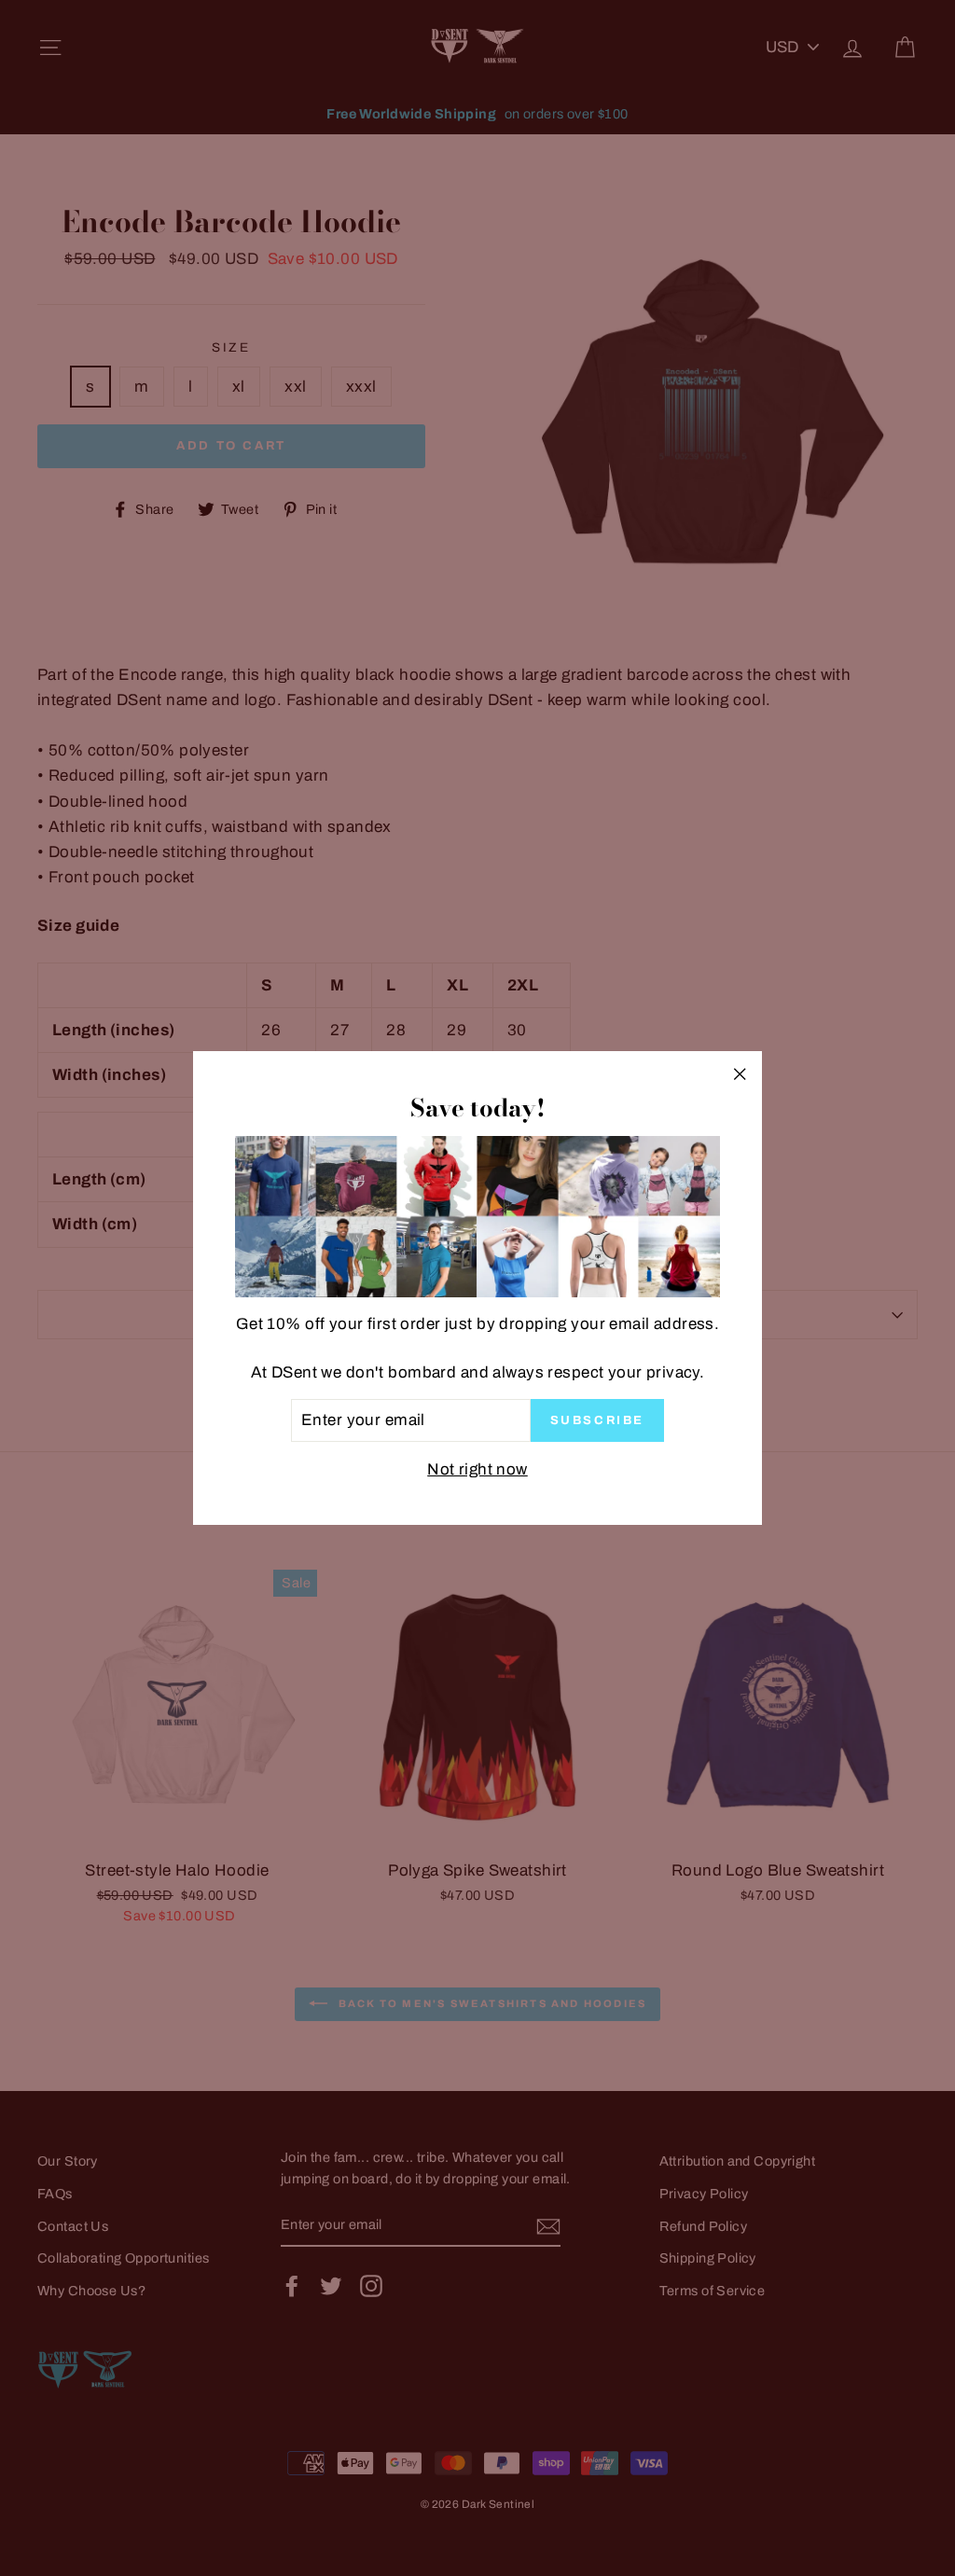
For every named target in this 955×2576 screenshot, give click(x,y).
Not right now (477, 1469)
